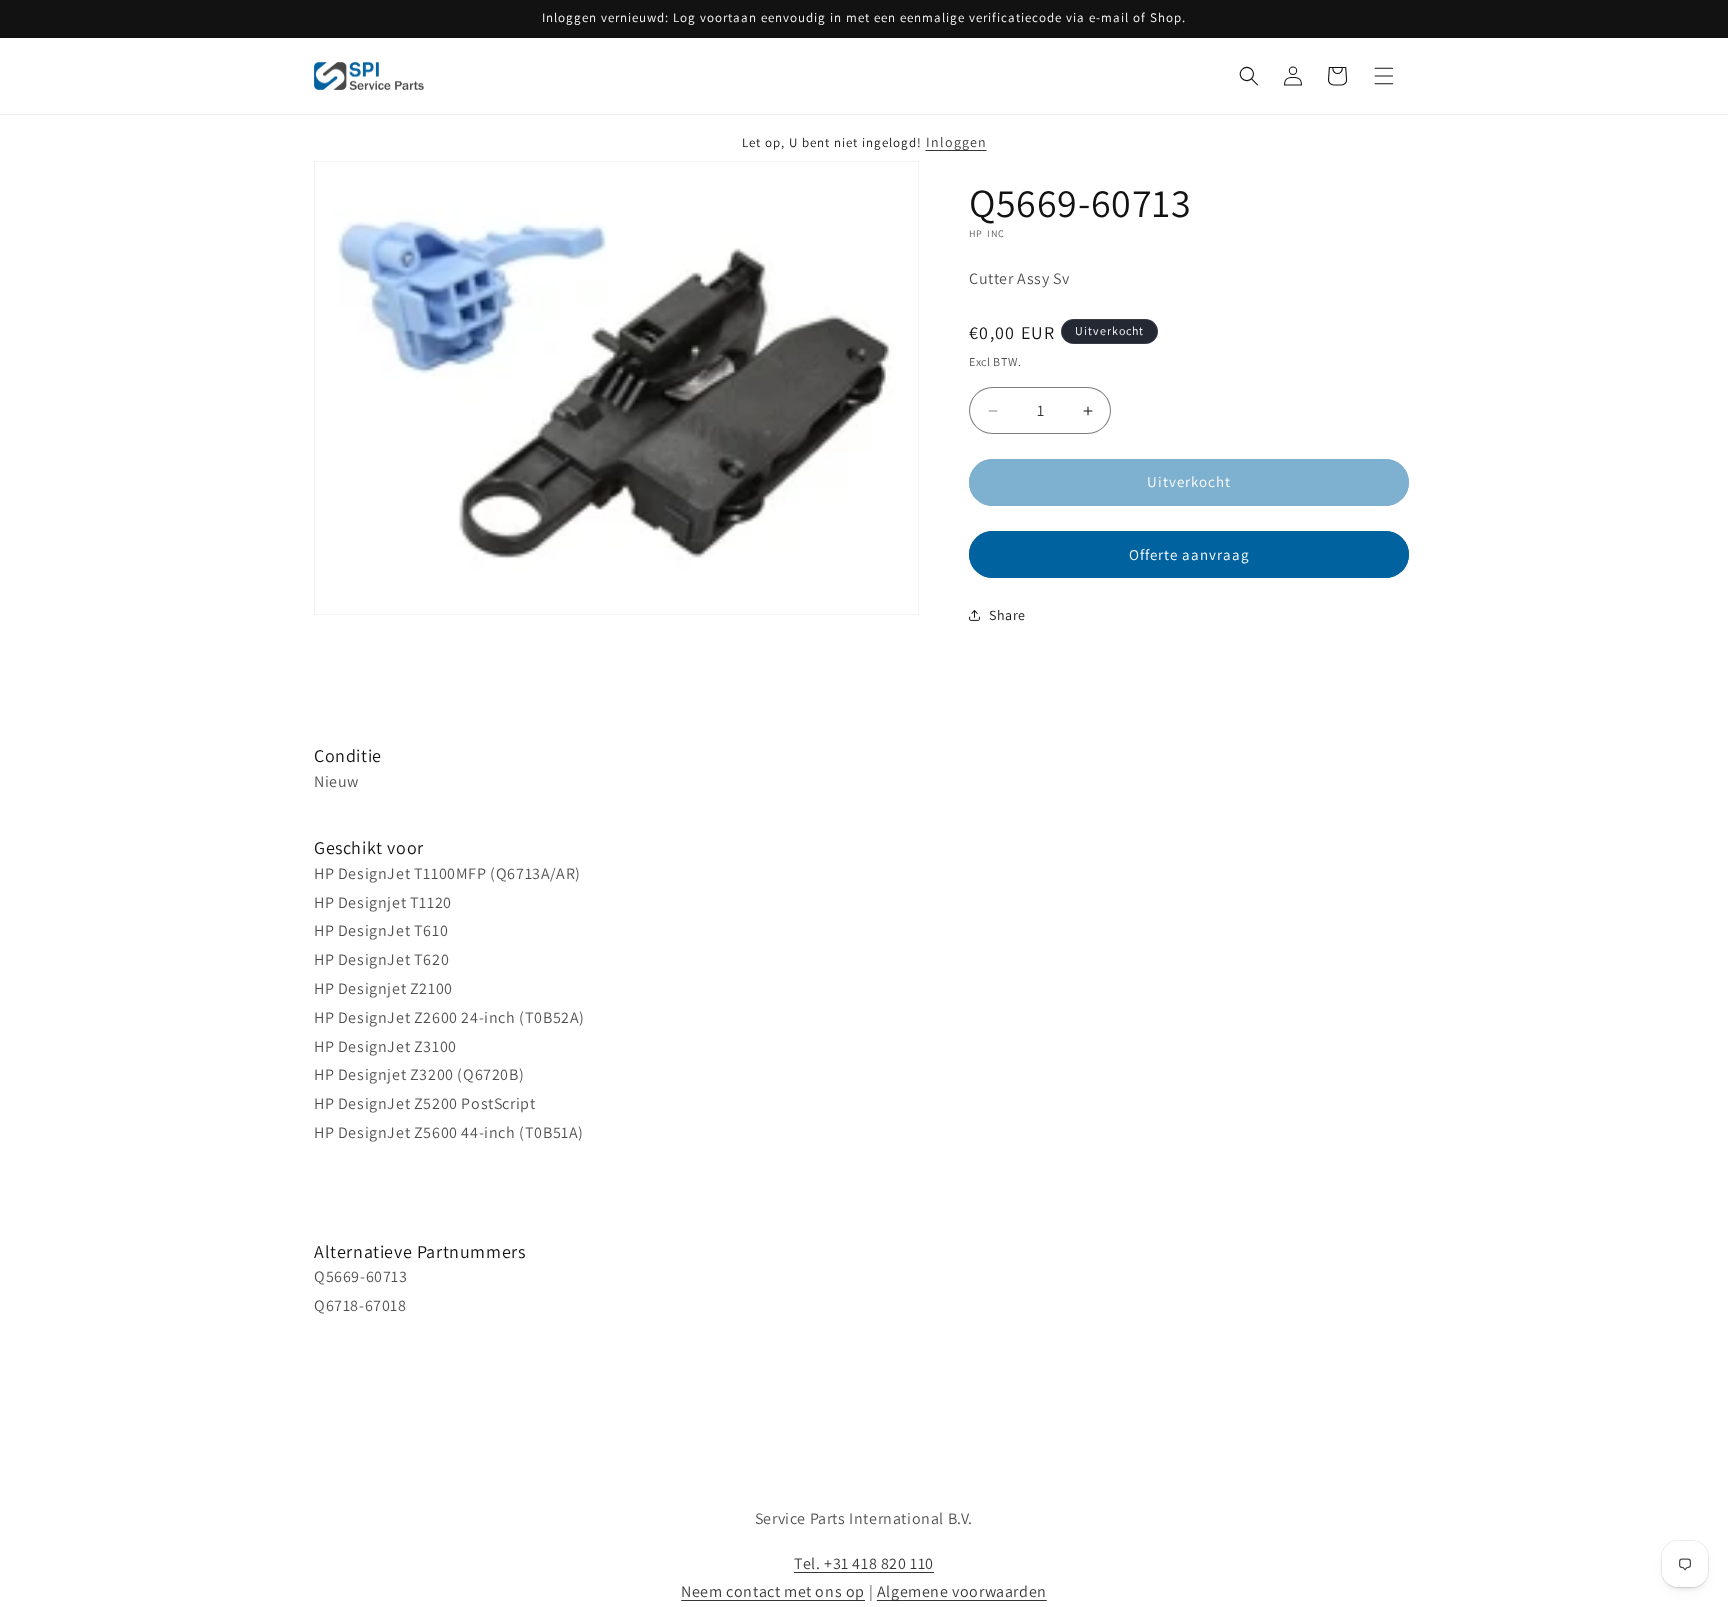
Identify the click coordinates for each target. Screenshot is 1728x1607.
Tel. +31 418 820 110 (864, 1563)
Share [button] (1007, 615)
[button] (1249, 76)
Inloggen (956, 142)
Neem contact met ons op (773, 1591)
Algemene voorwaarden (962, 1591)
